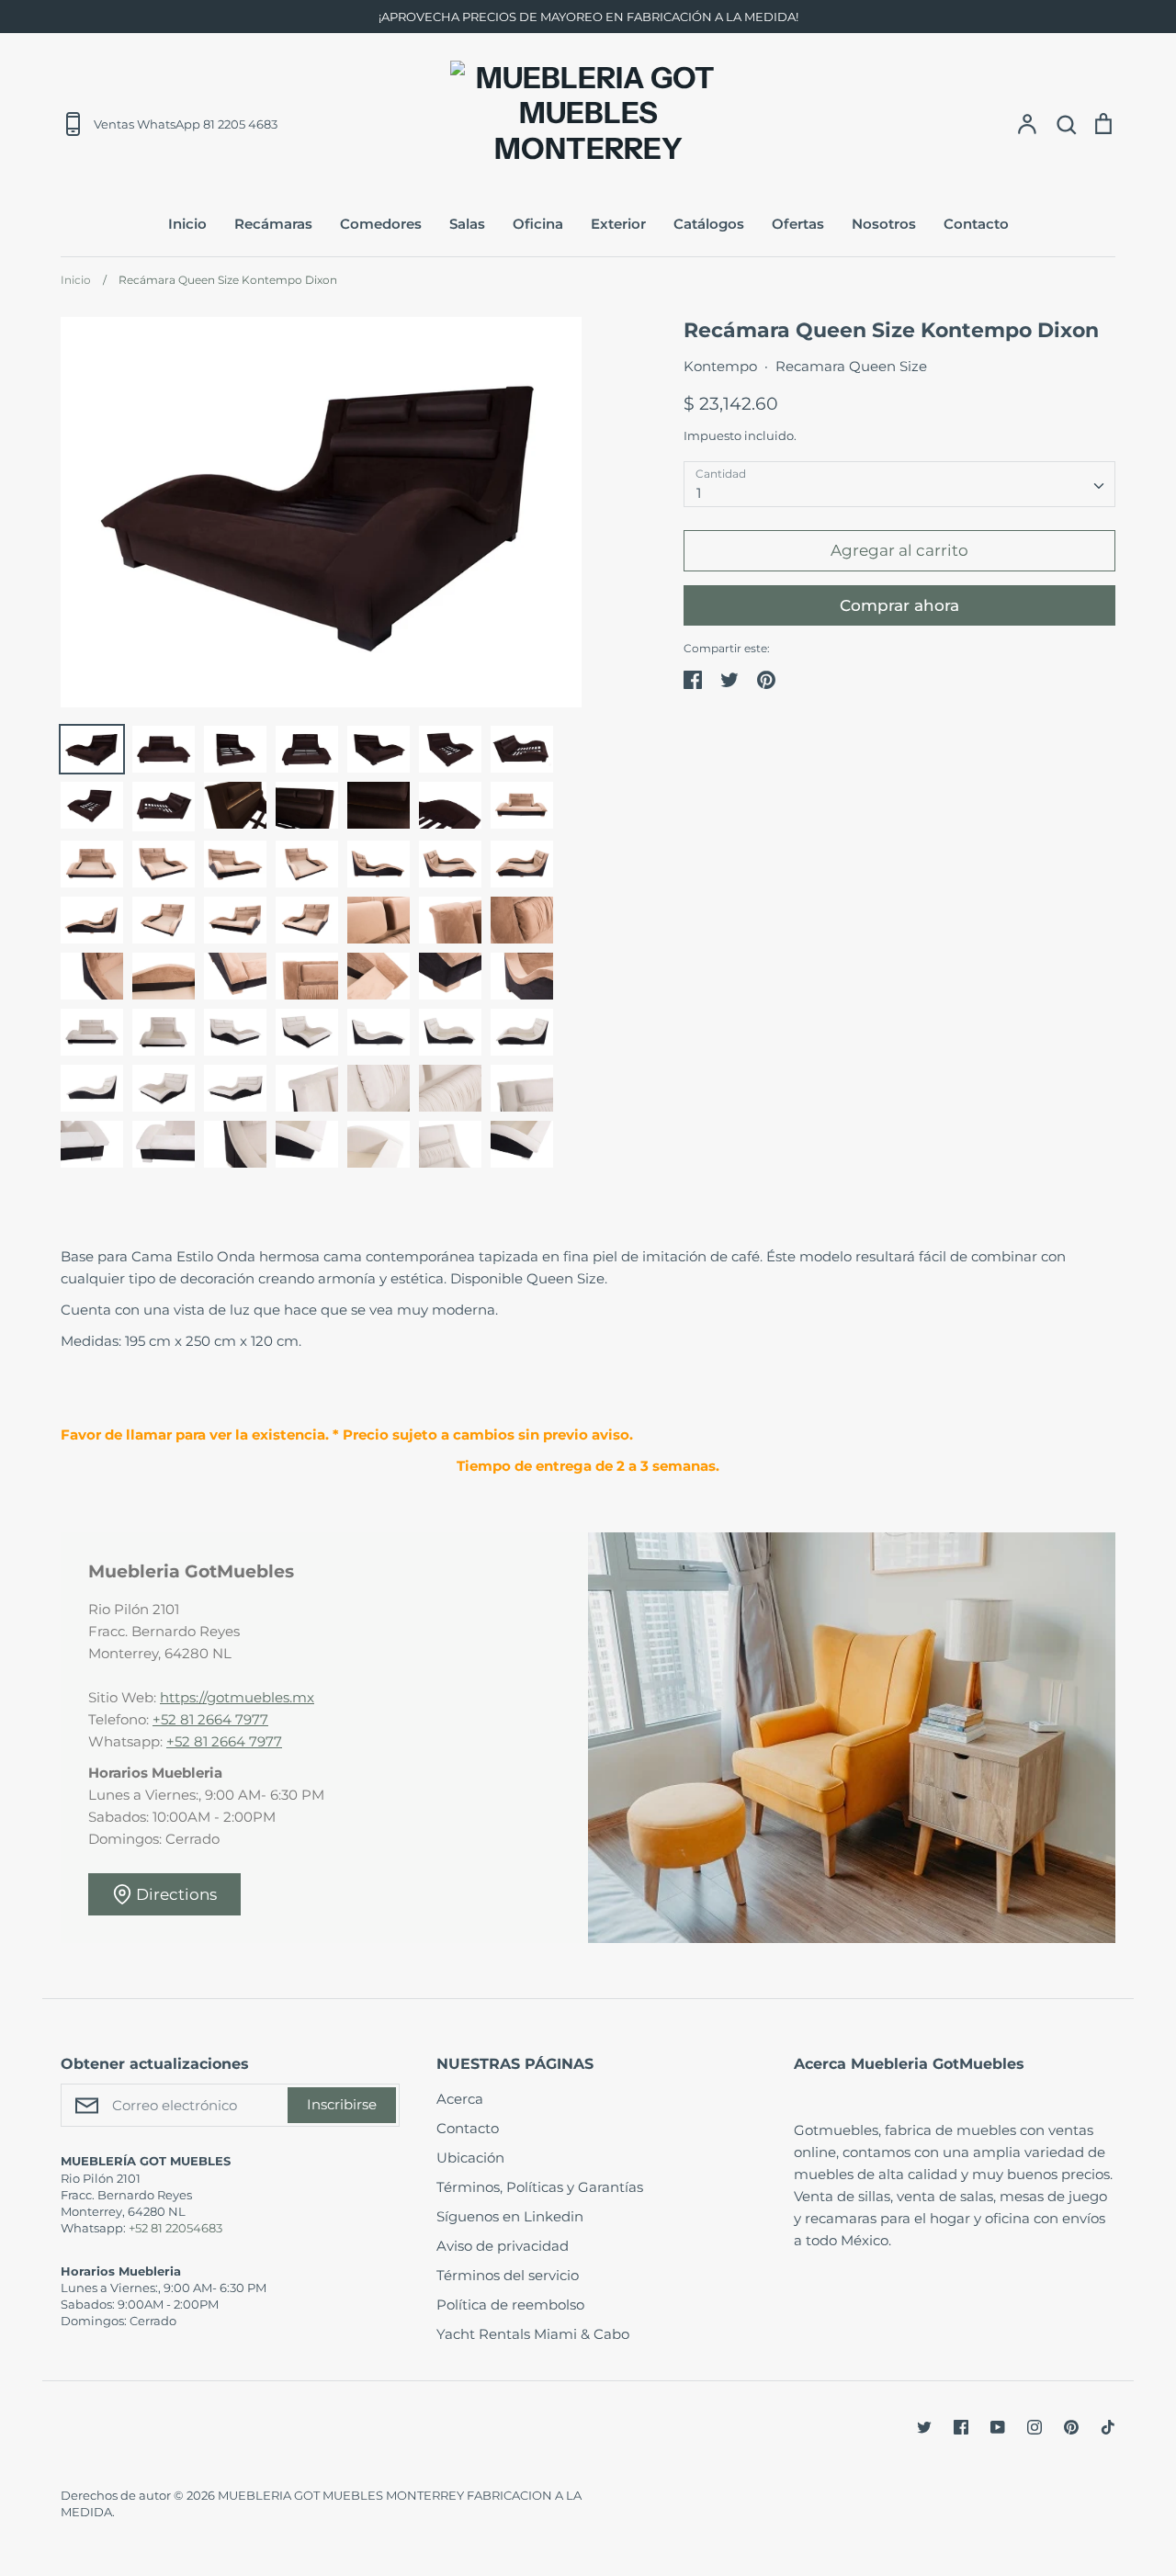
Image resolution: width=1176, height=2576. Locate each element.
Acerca (460, 2099)
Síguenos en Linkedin (510, 2216)
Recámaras (273, 224)
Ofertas (798, 224)
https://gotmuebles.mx (237, 1697)
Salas (467, 224)
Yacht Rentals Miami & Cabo (533, 2334)
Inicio (187, 224)
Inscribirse (342, 2104)
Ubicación (470, 2158)
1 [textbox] (699, 493)
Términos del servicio (508, 2275)
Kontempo (720, 366)
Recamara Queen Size (851, 366)
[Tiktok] (1108, 2427)
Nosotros (884, 224)
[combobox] (899, 484)
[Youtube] (998, 2427)
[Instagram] (1035, 2427)
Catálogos (709, 224)
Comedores (381, 224)
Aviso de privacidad (503, 2246)
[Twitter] (924, 2427)
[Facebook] (961, 2427)
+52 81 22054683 (175, 2228)
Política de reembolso (510, 2305)
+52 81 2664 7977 (210, 1719)
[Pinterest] (1071, 2427)
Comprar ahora (899, 605)
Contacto (976, 224)
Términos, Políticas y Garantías (540, 2187)
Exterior (618, 224)
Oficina (538, 224)
